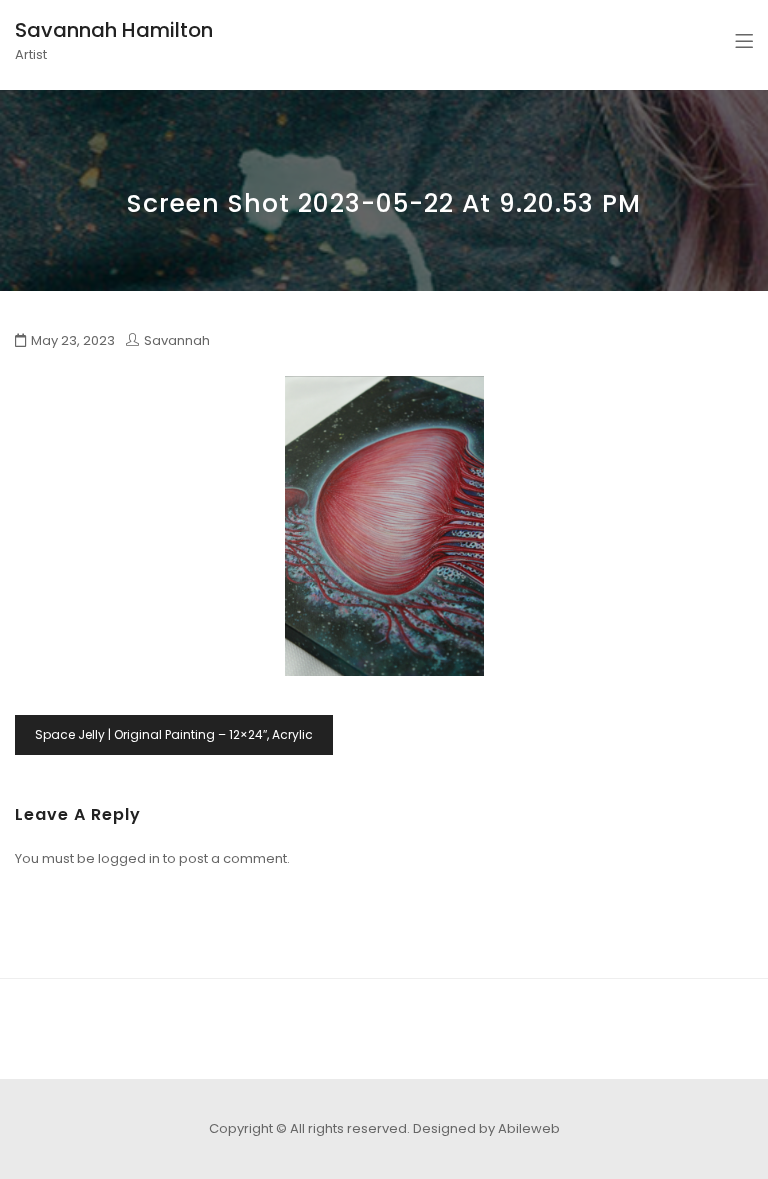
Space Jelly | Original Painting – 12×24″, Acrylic (174, 734)
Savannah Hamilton (114, 30)
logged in (129, 858)
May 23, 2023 (73, 340)
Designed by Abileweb (486, 1128)
